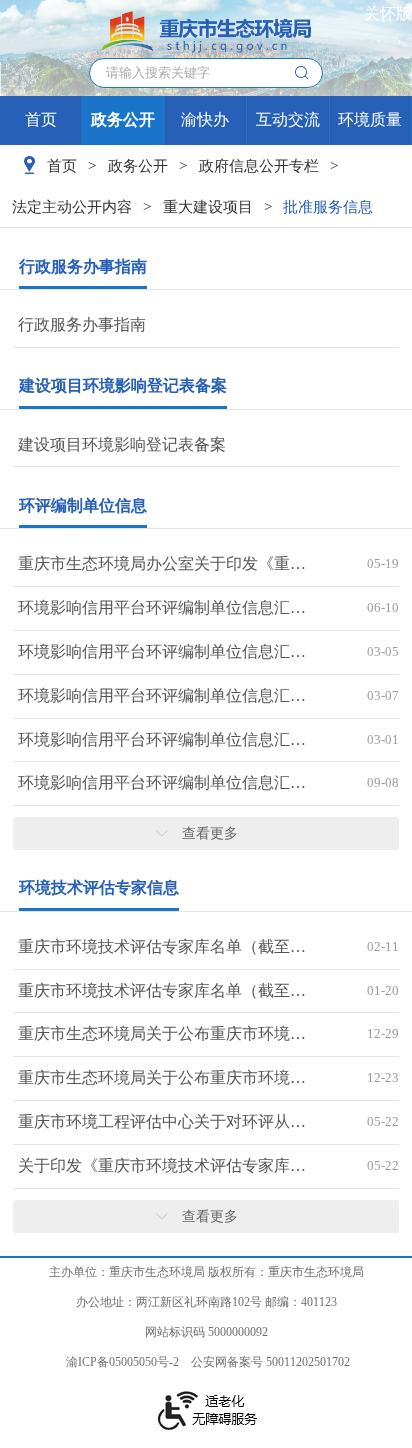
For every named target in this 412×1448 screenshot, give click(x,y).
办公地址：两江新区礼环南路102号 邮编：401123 (206, 1302)
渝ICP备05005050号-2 (122, 1362)
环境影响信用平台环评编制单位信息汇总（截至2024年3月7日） (163, 695)
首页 (41, 119)
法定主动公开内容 (72, 206)
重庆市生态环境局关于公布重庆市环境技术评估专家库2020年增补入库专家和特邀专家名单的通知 (163, 1033)
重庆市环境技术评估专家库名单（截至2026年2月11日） (163, 946)
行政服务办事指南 (83, 266)
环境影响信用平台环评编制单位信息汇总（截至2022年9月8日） (163, 782)
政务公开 (123, 119)
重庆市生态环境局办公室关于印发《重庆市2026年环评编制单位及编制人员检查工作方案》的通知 (163, 563)
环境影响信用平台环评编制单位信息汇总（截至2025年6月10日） (163, 607)
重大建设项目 (208, 206)
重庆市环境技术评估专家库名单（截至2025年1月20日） (163, 990)
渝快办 (205, 119)
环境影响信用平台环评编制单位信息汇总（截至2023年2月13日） (163, 739)
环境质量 (370, 119)
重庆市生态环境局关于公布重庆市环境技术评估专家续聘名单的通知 (163, 1077)
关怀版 (388, 13)
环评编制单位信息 (83, 505)
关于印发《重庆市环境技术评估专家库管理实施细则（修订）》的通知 (163, 1165)
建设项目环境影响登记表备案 (123, 385)
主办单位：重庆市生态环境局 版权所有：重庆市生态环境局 (206, 1272)
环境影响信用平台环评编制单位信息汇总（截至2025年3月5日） (163, 651)
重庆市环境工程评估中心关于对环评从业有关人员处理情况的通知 (163, 1121)
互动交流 (288, 119)
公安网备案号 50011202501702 (270, 1362)
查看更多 (210, 833)
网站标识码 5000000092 (206, 1332)
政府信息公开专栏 (259, 165)
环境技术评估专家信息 (99, 887)
